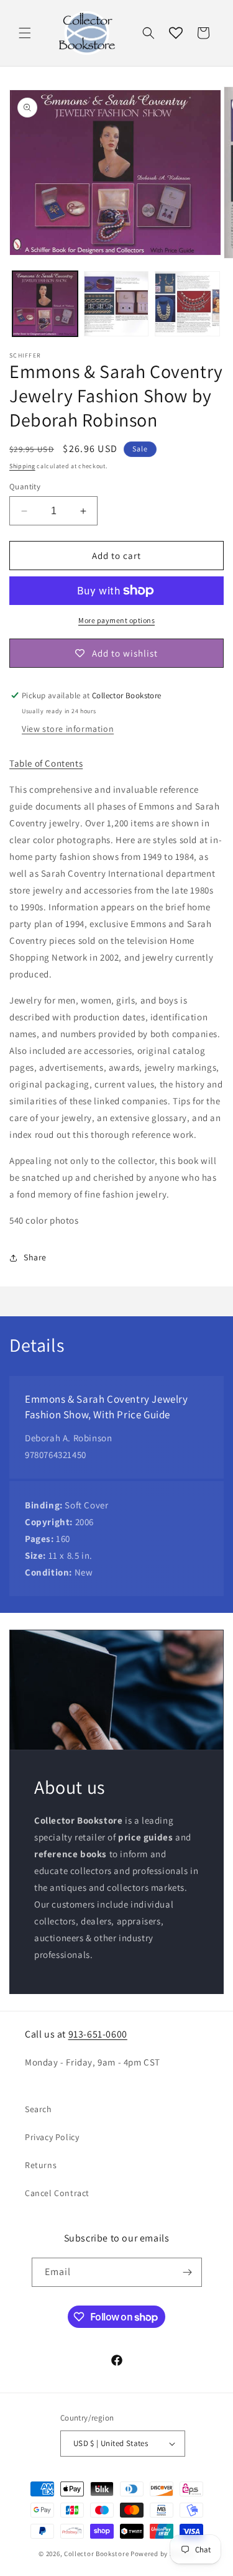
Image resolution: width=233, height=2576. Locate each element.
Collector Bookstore (96, 2554)
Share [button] (35, 1257)
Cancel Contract (57, 2193)
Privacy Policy (52, 2137)
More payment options (116, 620)
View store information (68, 729)
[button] (25, 33)
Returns (41, 2165)
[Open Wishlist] (176, 33)
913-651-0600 (98, 2034)
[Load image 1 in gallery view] (45, 304)
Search (39, 2109)
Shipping (22, 466)
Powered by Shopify (162, 2554)
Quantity (25, 487)
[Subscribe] (188, 2272)
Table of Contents (46, 763)
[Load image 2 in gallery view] (116, 304)
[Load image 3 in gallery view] (187, 304)
